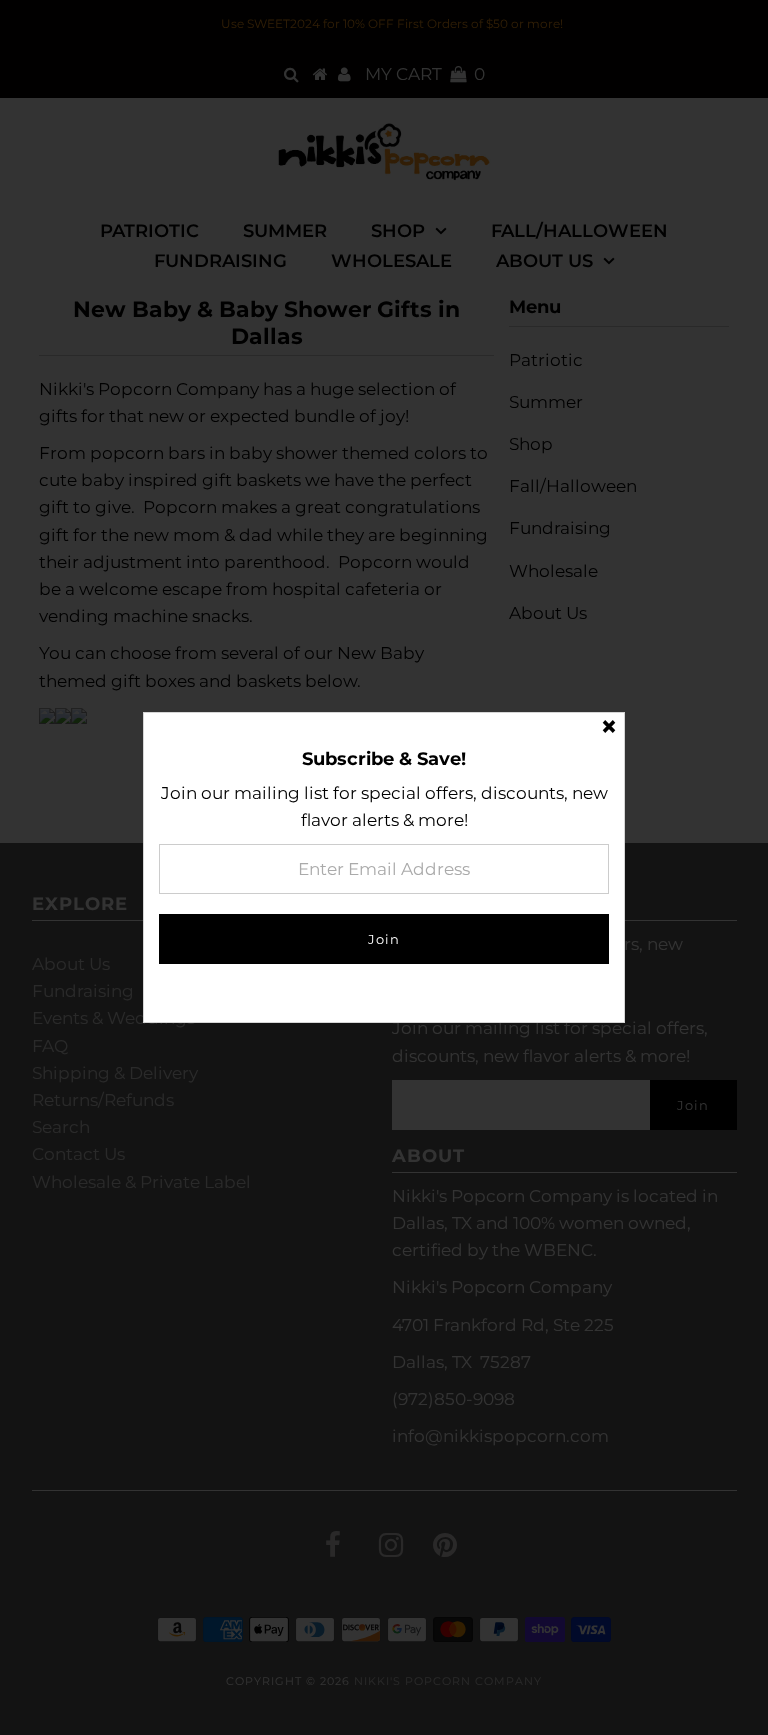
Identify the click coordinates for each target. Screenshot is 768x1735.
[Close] (609, 728)
